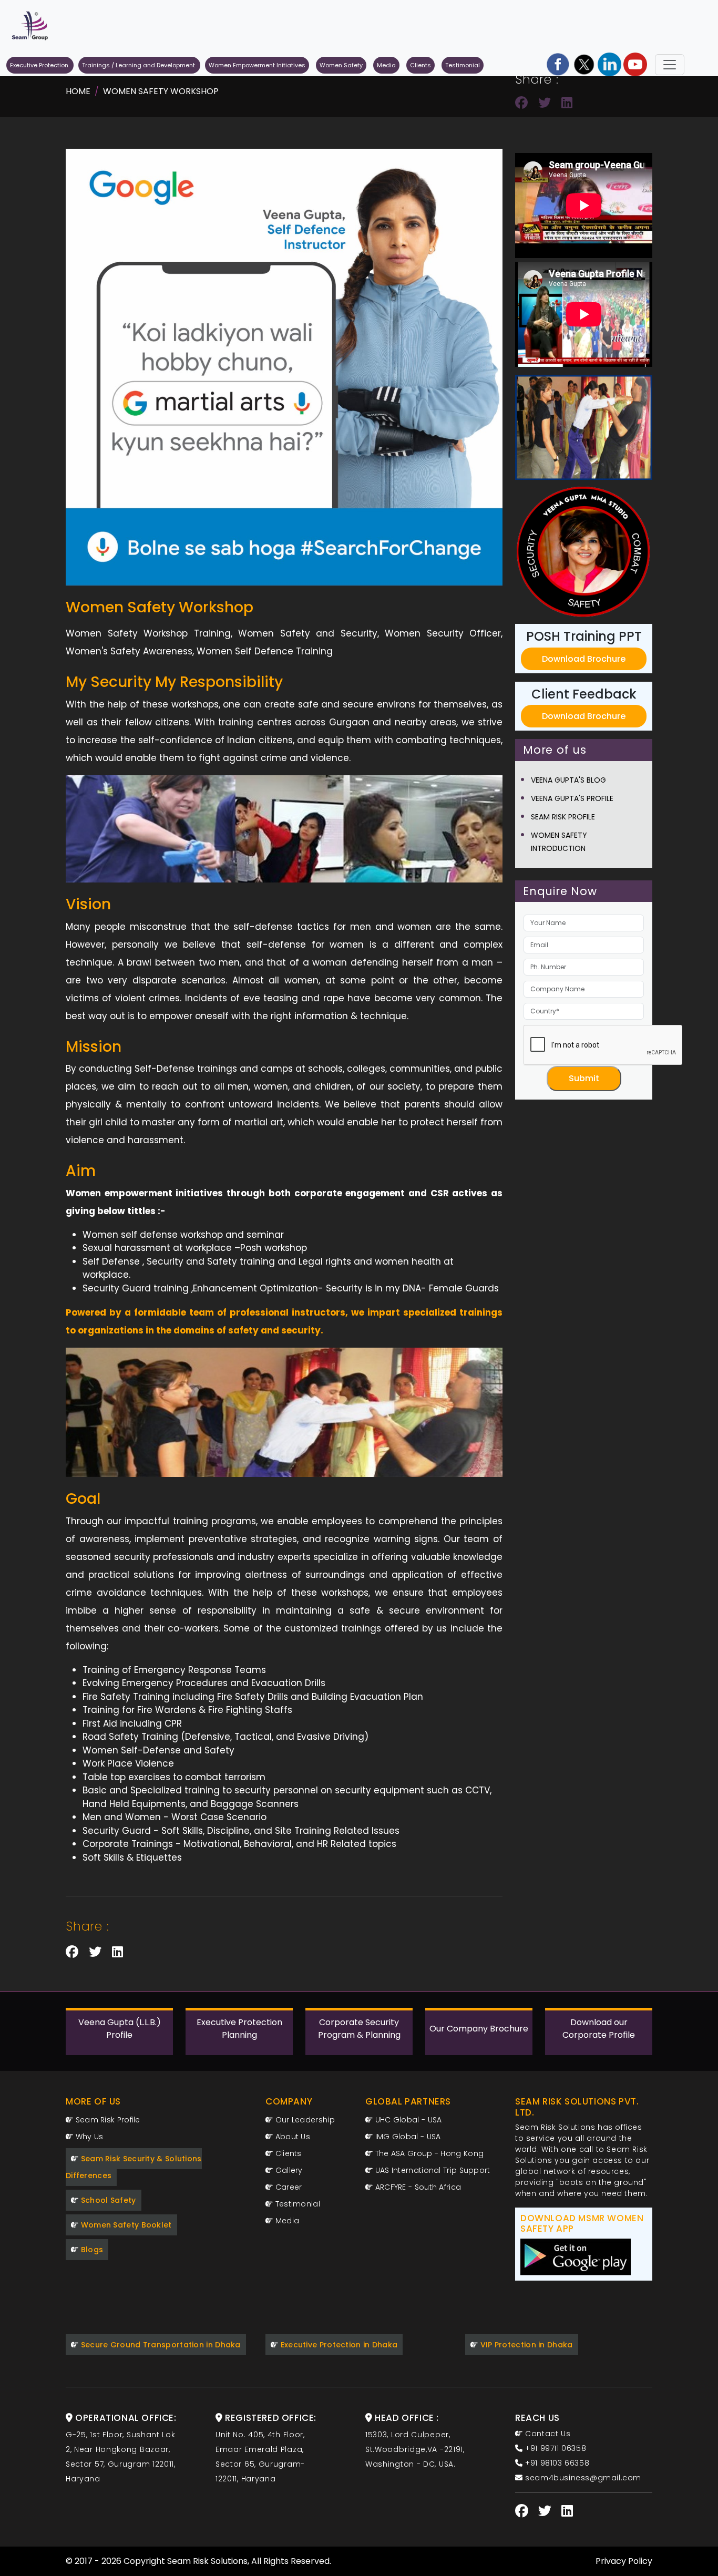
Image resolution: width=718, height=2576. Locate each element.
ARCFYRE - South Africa (417, 2187)
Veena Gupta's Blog (568, 780)
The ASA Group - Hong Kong (428, 2153)
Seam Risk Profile (563, 817)
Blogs (91, 2250)
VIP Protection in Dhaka (525, 2345)
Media (386, 65)
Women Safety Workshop (161, 91)
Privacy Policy (624, 2561)
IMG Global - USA (407, 2137)
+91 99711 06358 (555, 2448)
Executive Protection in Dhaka (338, 2345)
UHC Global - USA (407, 2120)
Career (287, 2187)
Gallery (288, 2170)
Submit (584, 1078)
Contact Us (547, 2434)
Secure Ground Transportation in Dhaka (159, 2345)
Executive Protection (40, 65)
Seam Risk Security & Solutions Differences (134, 2167)
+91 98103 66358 (556, 2463)
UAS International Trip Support (431, 2170)
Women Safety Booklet (125, 2225)
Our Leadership (304, 2120)
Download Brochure (584, 659)
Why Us (88, 2137)
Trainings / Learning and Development (139, 65)
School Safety (107, 2200)
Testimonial (463, 65)
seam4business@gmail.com (582, 2478)
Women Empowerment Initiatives (257, 65)
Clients (420, 65)
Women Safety (341, 65)
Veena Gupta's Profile (572, 798)
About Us (291, 2137)
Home (78, 91)
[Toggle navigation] (670, 65)
